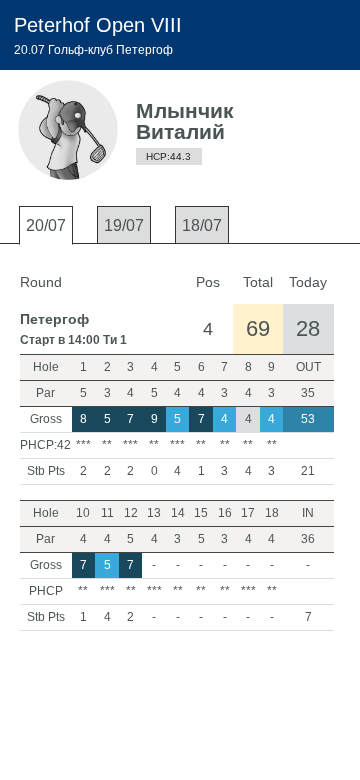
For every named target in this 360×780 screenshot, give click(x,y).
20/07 (46, 225)
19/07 (124, 225)
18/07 (202, 225)
